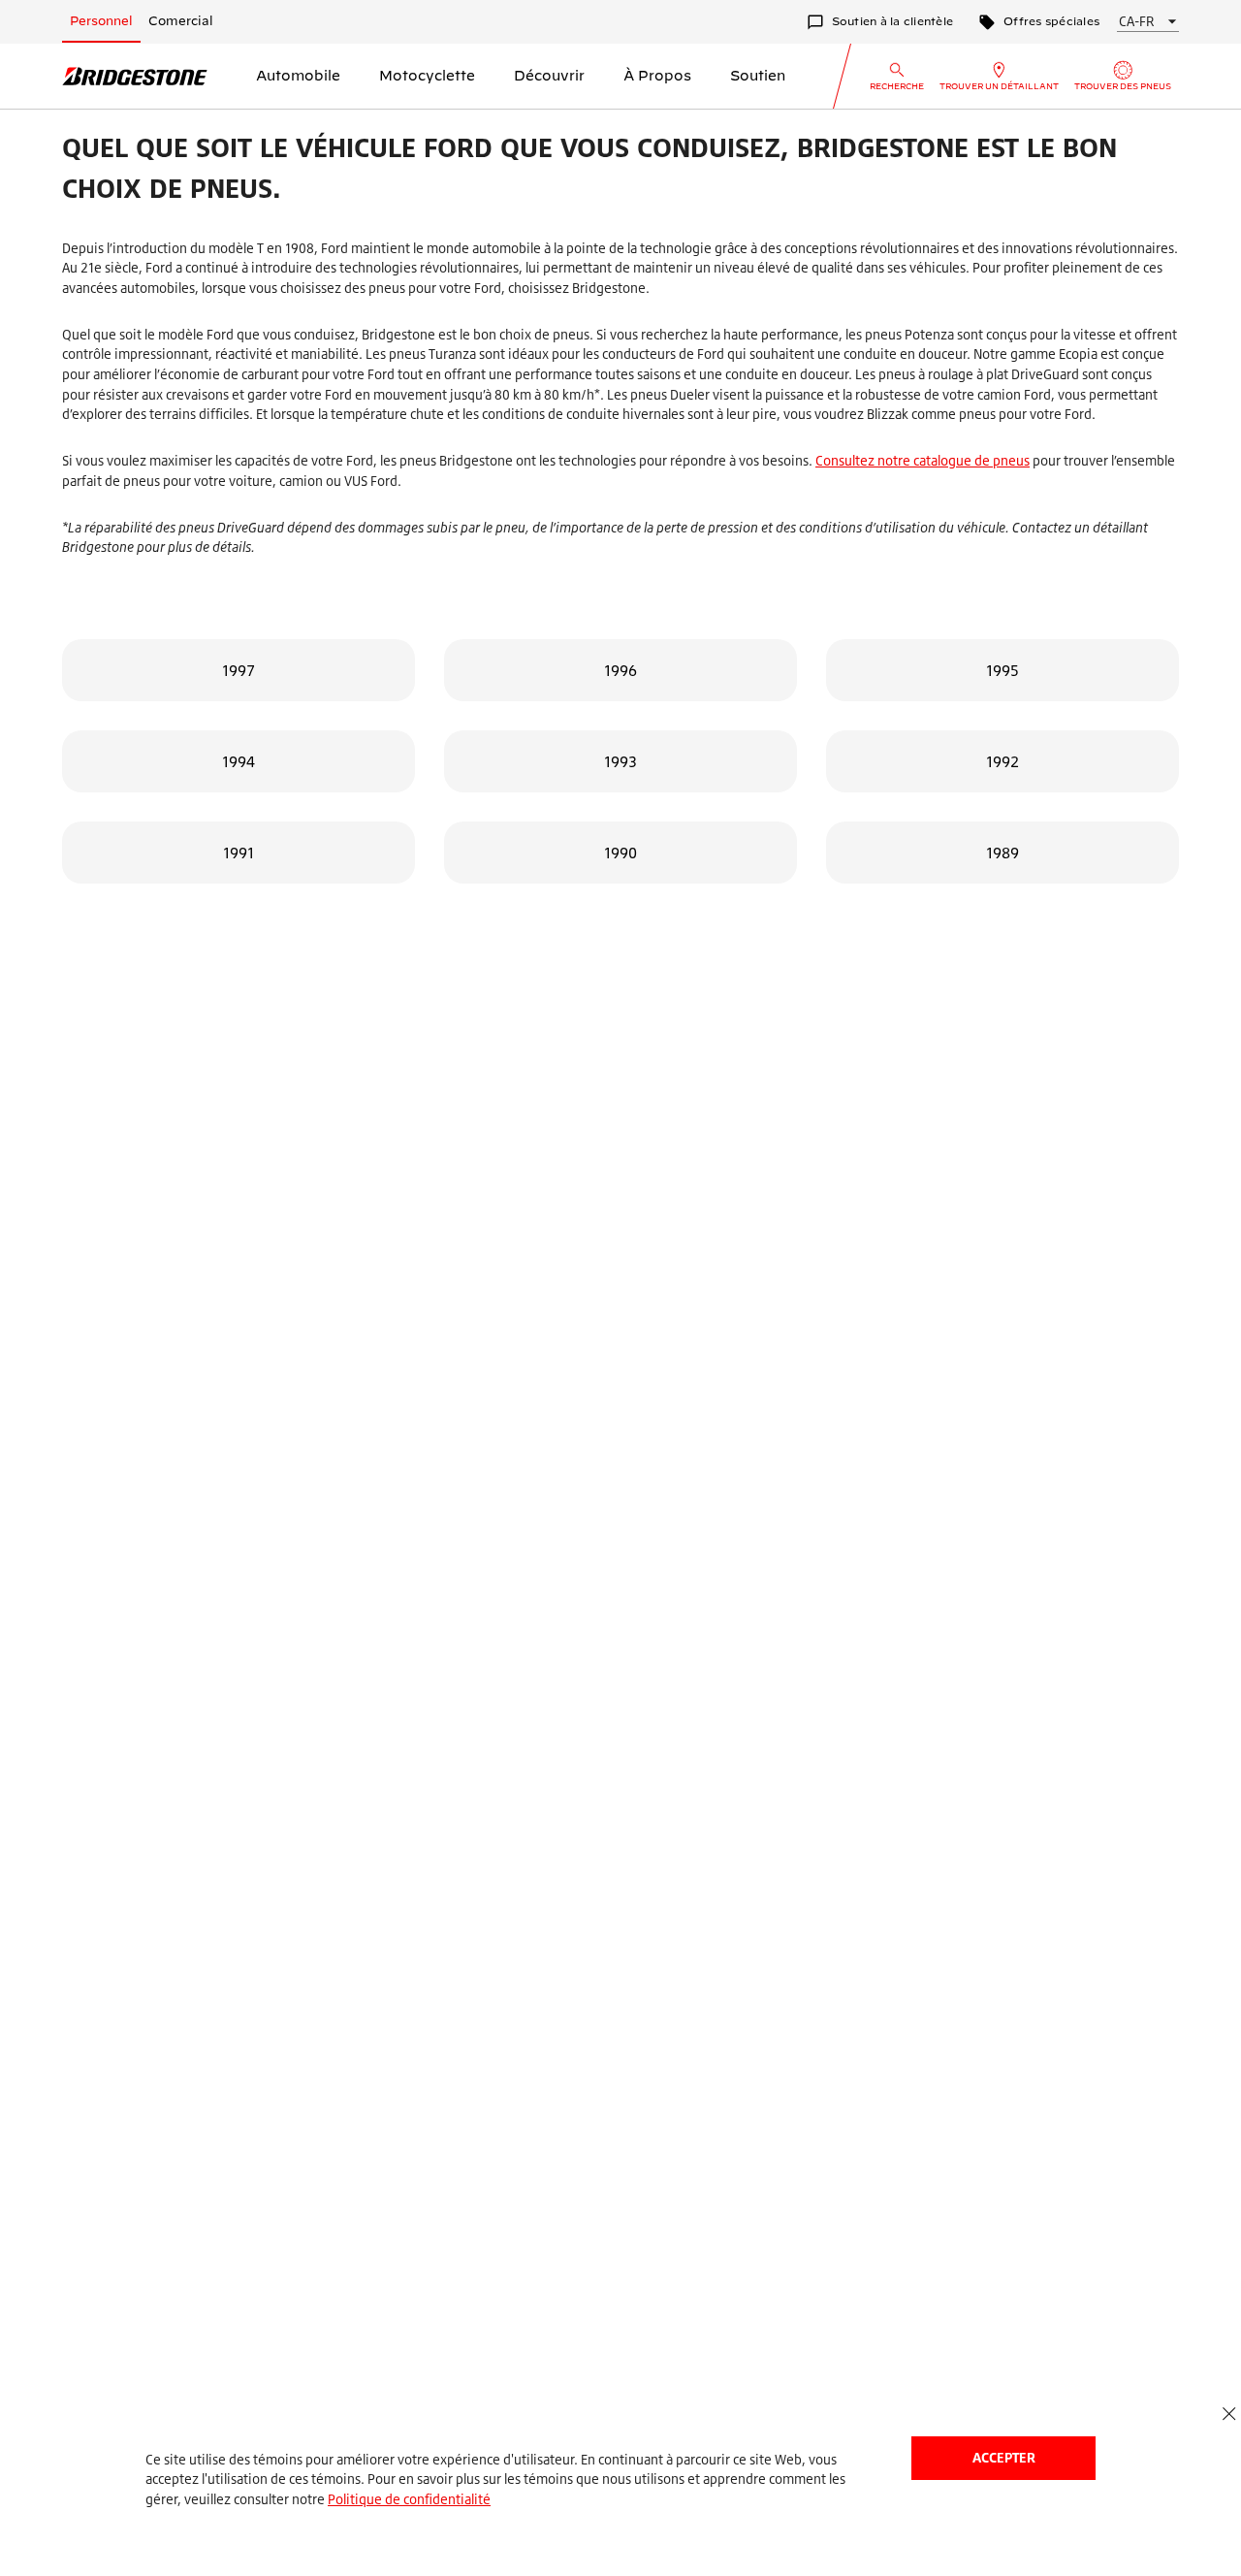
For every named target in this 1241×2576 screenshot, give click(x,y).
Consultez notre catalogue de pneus (923, 460)
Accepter (1004, 2457)
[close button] (1229, 2415)
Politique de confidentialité (409, 2499)
